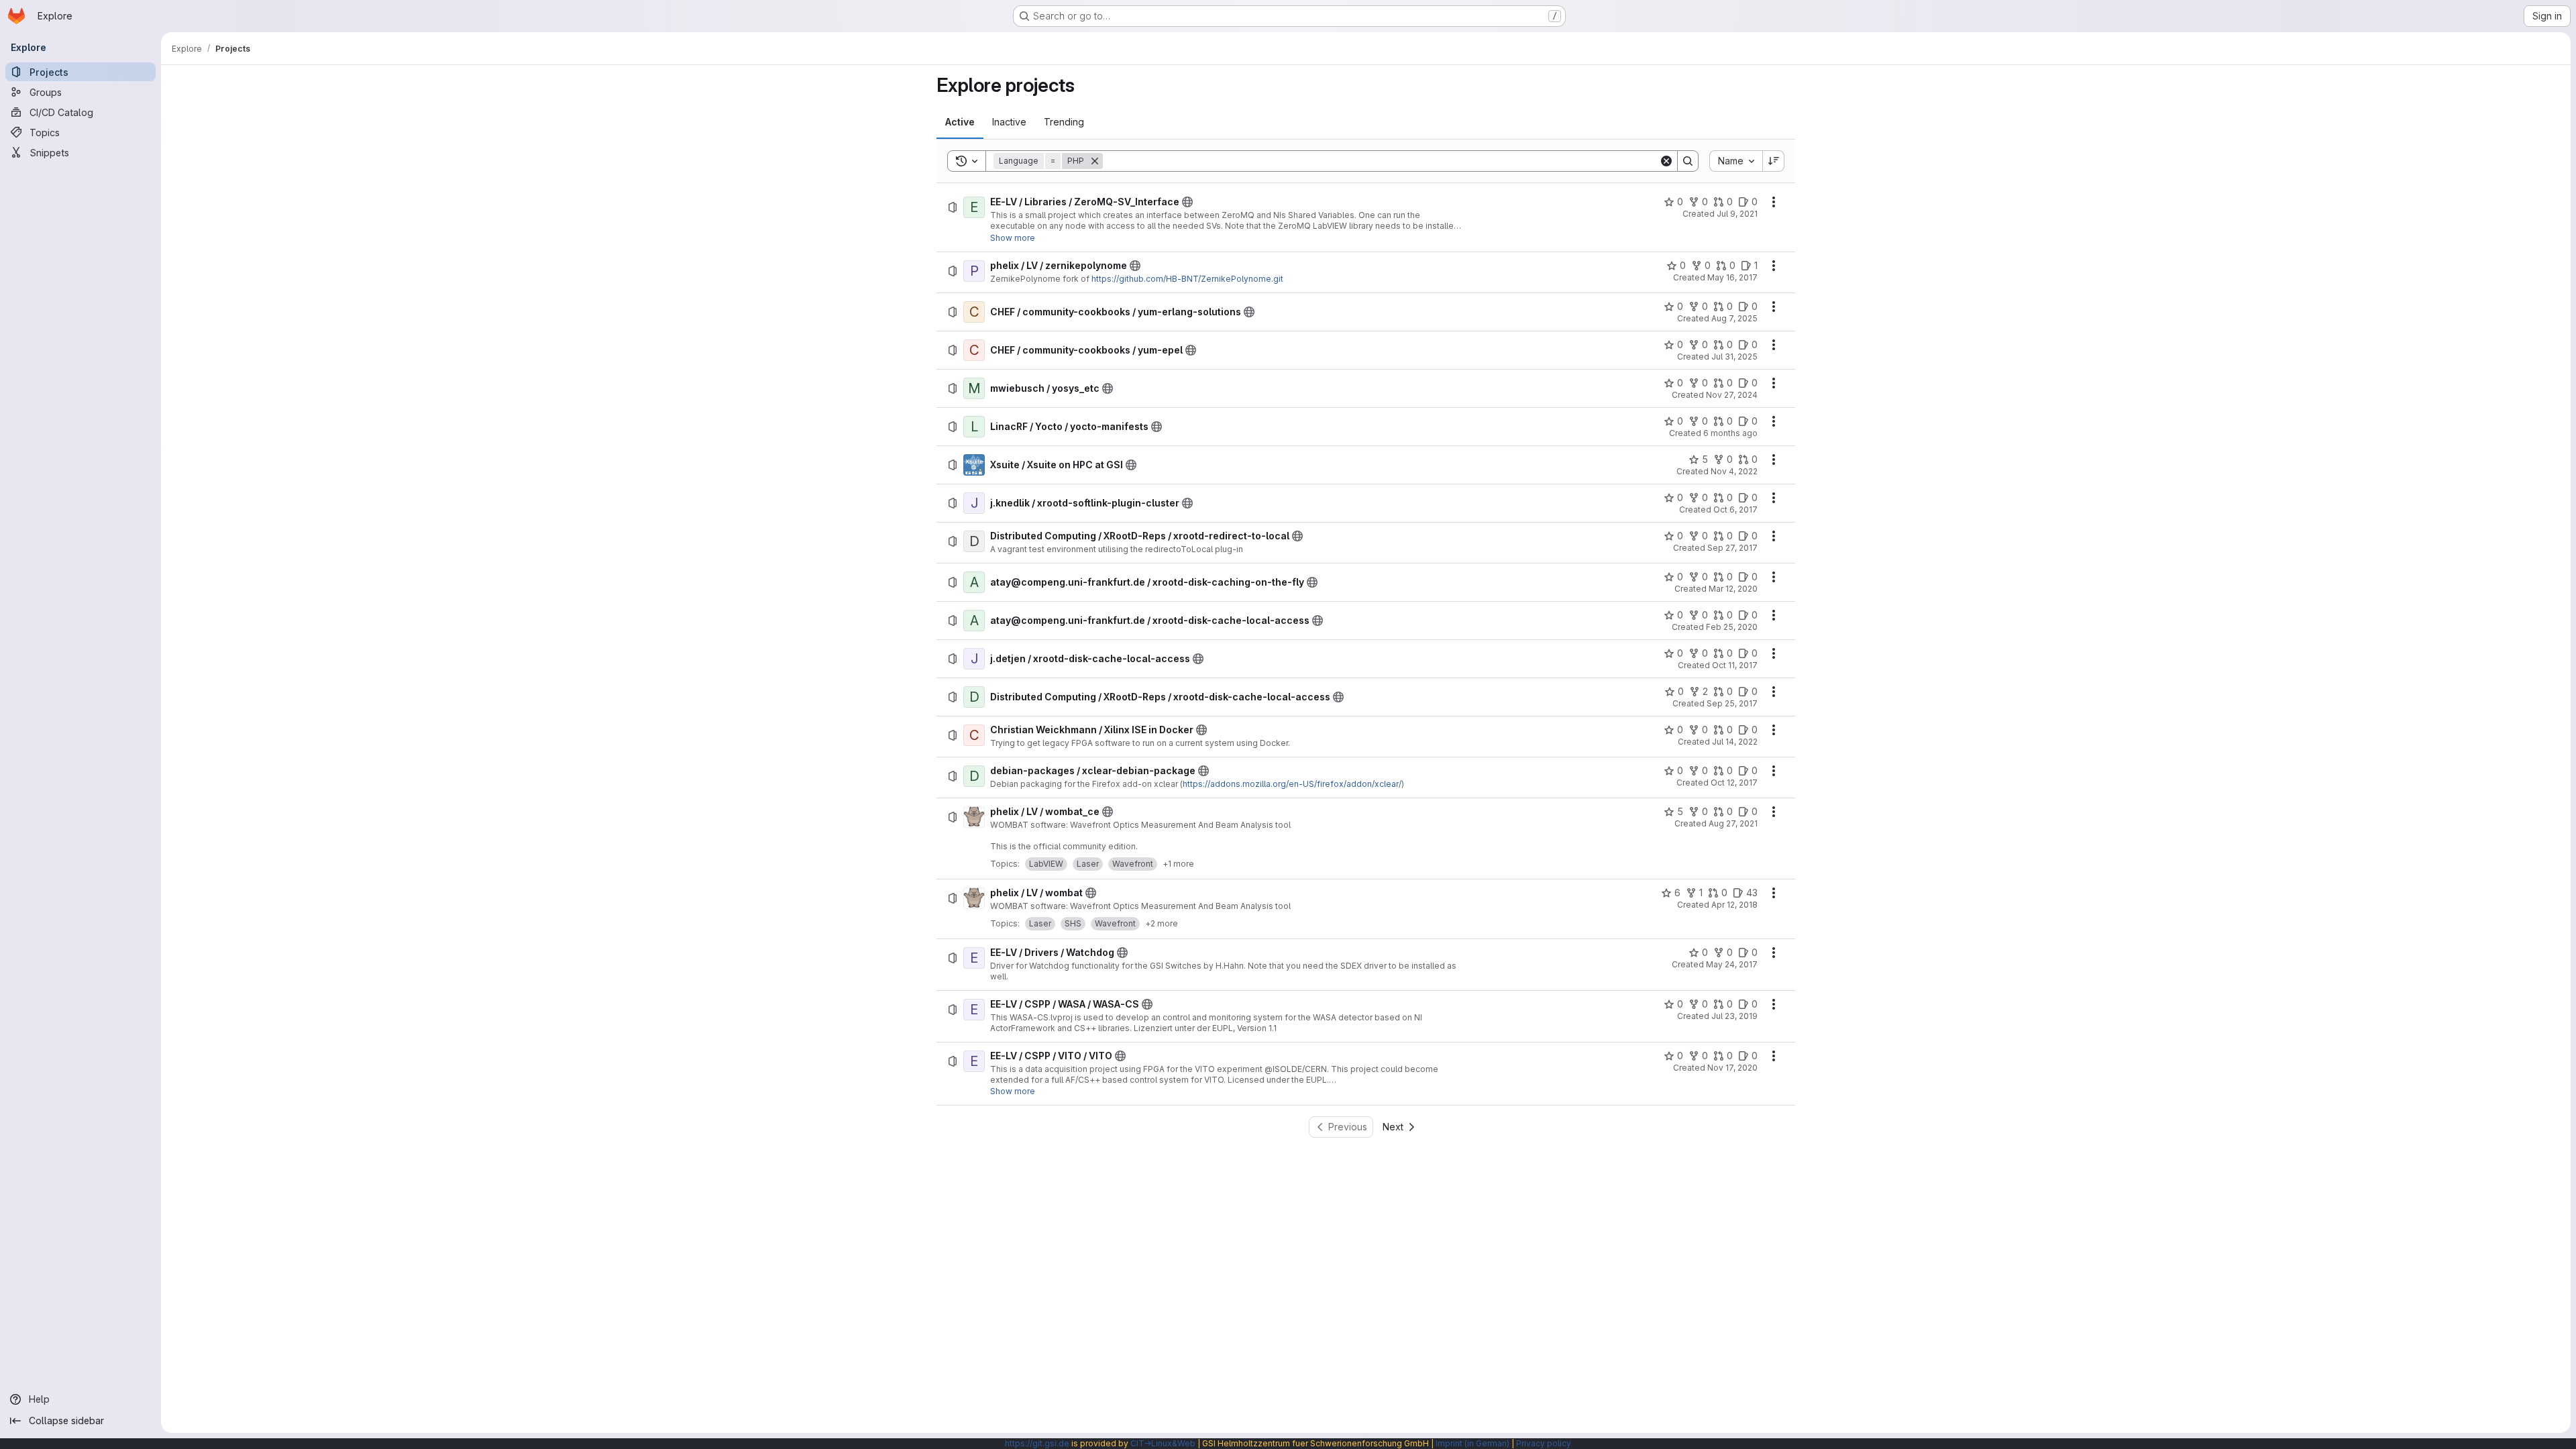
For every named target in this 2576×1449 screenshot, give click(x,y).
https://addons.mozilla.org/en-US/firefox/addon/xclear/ (1292, 784)
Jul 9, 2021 (1737, 214)
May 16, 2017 (1732, 277)
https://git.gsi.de (1037, 1443)
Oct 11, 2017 (1735, 665)
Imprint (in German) (1472, 1443)
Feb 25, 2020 (1732, 627)
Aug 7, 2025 (1734, 318)
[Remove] (1095, 161)
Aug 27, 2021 (1733, 823)
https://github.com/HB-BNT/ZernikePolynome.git (1187, 279)
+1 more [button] (1178, 864)
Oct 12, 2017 (1734, 783)
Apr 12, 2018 (1734, 905)
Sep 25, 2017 (1732, 703)
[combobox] (1736, 161)
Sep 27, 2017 (1732, 548)
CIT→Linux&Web (1163, 1443)
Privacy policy (1544, 1443)
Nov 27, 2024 (1732, 395)
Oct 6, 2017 (1735, 509)
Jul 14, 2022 (1735, 742)
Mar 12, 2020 (1733, 589)
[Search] (1688, 161)
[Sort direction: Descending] (1774, 161)
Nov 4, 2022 (1734, 471)
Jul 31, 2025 (1734, 357)
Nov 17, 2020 (1732, 1068)
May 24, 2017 (1732, 964)
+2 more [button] (1162, 923)
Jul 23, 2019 (1734, 1016)
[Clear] (1666, 161)
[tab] (960, 122)
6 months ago (1730, 433)
